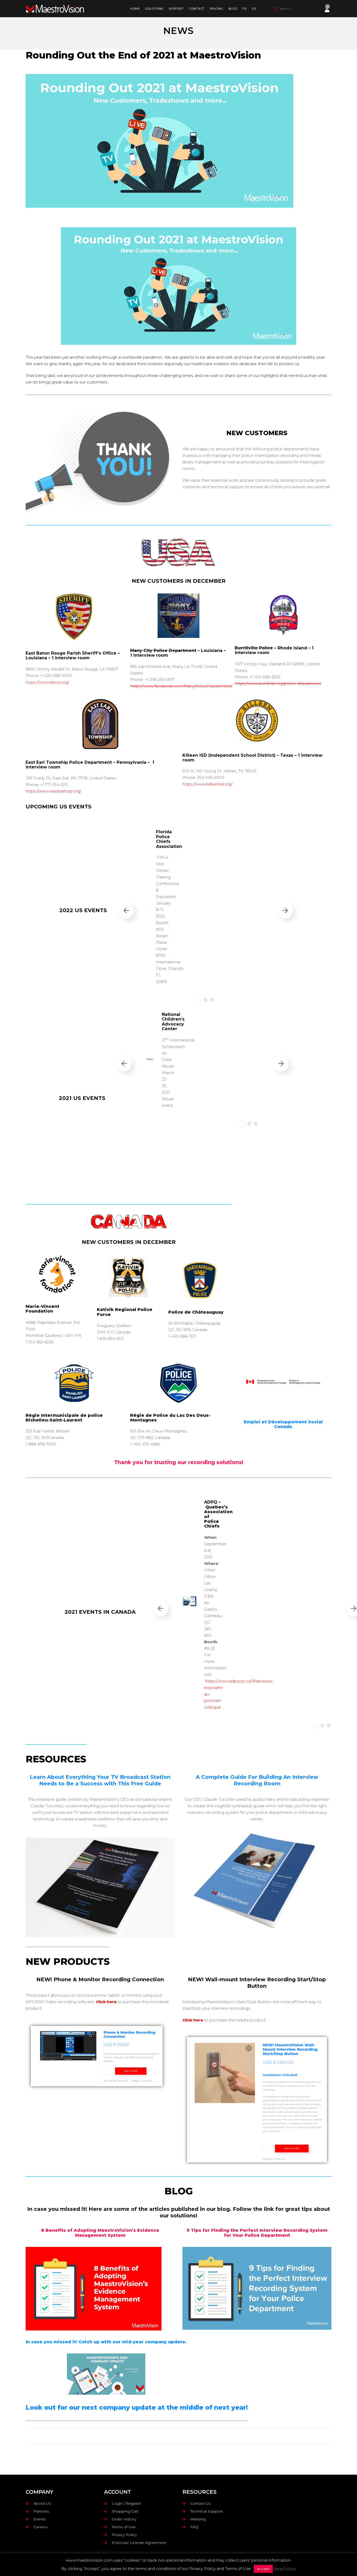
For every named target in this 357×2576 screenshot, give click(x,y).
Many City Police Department (163, 651)
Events (40, 2519)
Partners (41, 2511)
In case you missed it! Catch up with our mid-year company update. (106, 2342)
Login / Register (126, 2503)
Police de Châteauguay (196, 1312)
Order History (124, 2519)
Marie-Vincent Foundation (42, 1309)
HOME (135, 9)
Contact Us (200, 2503)
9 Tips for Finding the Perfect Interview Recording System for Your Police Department (257, 2233)
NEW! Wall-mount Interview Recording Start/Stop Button (257, 1983)
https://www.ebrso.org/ (47, 682)
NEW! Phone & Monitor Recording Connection (100, 1979)
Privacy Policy (124, 2535)
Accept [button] (263, 2569)
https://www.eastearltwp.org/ (53, 791)
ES (254, 9)
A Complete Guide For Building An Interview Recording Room (257, 1780)
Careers (40, 2527)
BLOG (233, 9)
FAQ (194, 2527)
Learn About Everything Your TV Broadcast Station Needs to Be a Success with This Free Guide (100, 1780)
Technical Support (207, 2511)
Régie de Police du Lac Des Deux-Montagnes (170, 1418)
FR (245, 9)
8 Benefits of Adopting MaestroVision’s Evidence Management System (100, 2233)
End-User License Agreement (139, 2543)
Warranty (198, 2519)
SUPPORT (176, 9)
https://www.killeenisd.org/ (208, 784)
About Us (42, 2503)
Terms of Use (124, 2527)
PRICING (217, 9)
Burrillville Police (254, 648)
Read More (285, 2569)
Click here (106, 2002)
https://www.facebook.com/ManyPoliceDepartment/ (181, 686)
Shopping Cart (125, 2511)
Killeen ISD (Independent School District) (229, 755)
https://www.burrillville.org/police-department (278, 683)
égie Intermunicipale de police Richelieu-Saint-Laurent (64, 1418)
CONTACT (197, 9)
